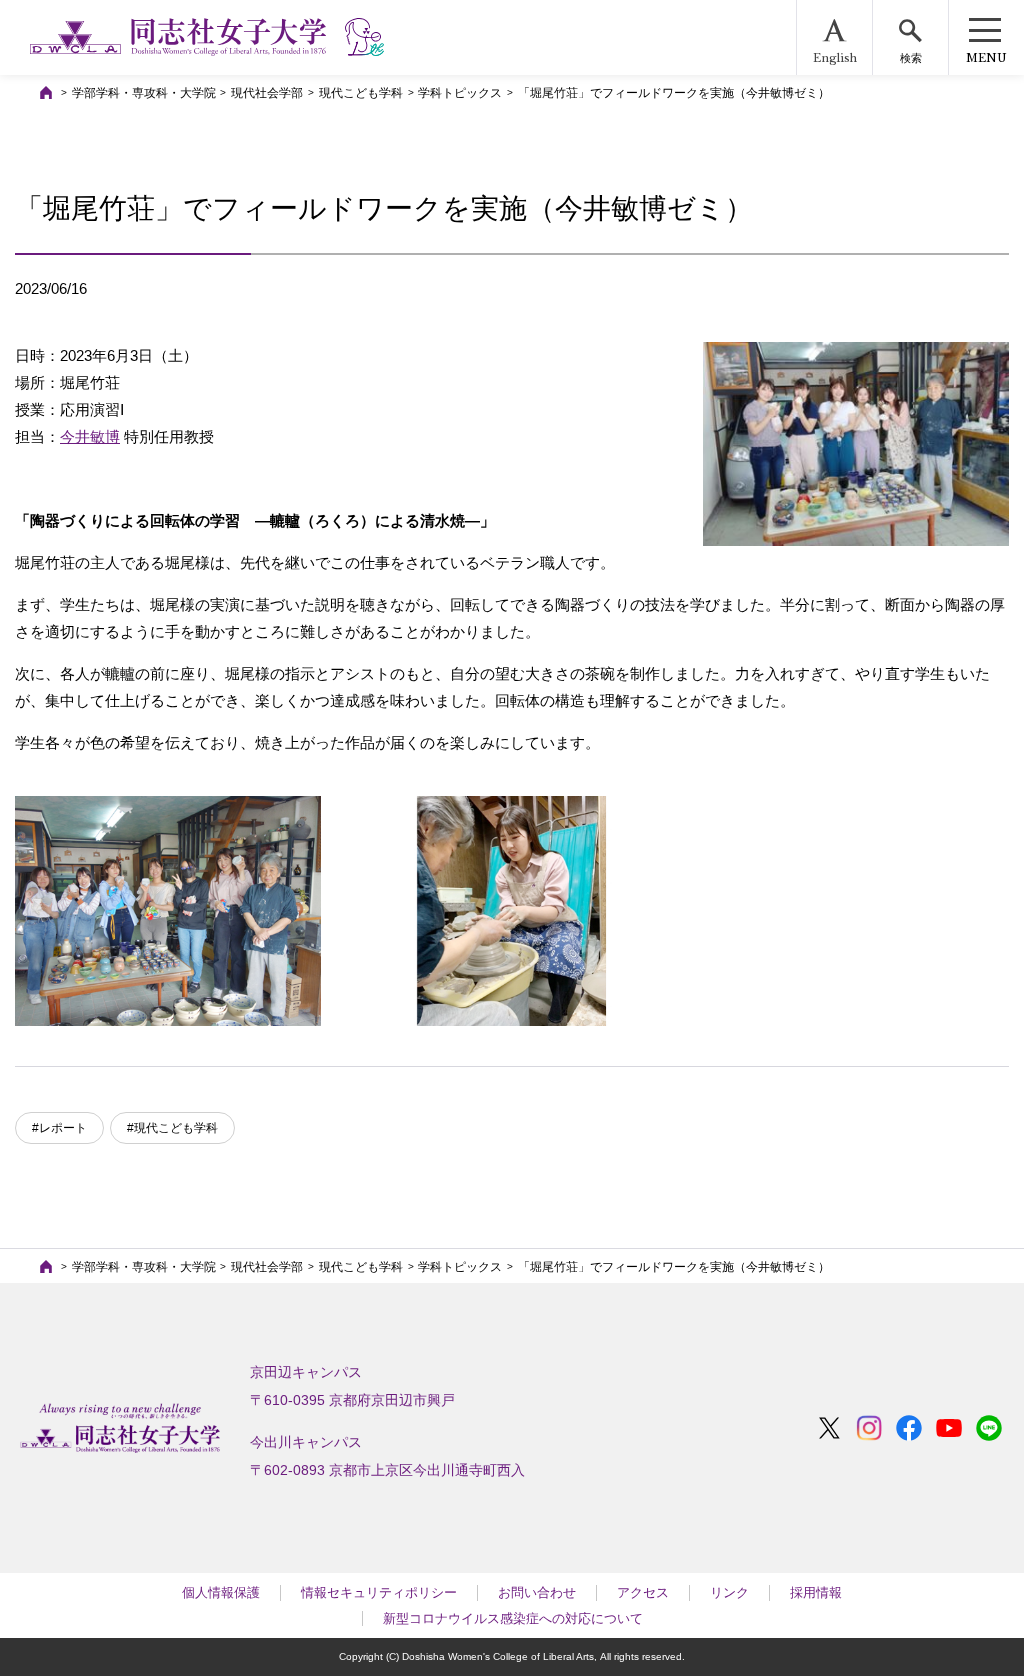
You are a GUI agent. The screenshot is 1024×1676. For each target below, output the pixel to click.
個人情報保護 (221, 1592)
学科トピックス (460, 93)
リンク (729, 1592)
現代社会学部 (267, 93)
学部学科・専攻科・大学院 (144, 93)
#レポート (59, 1128)
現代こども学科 (361, 93)
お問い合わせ (537, 1592)
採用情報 (816, 1592)
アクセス (643, 1592)
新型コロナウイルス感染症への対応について (513, 1618)
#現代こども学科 (172, 1128)
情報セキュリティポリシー (379, 1592)
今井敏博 (90, 436)
